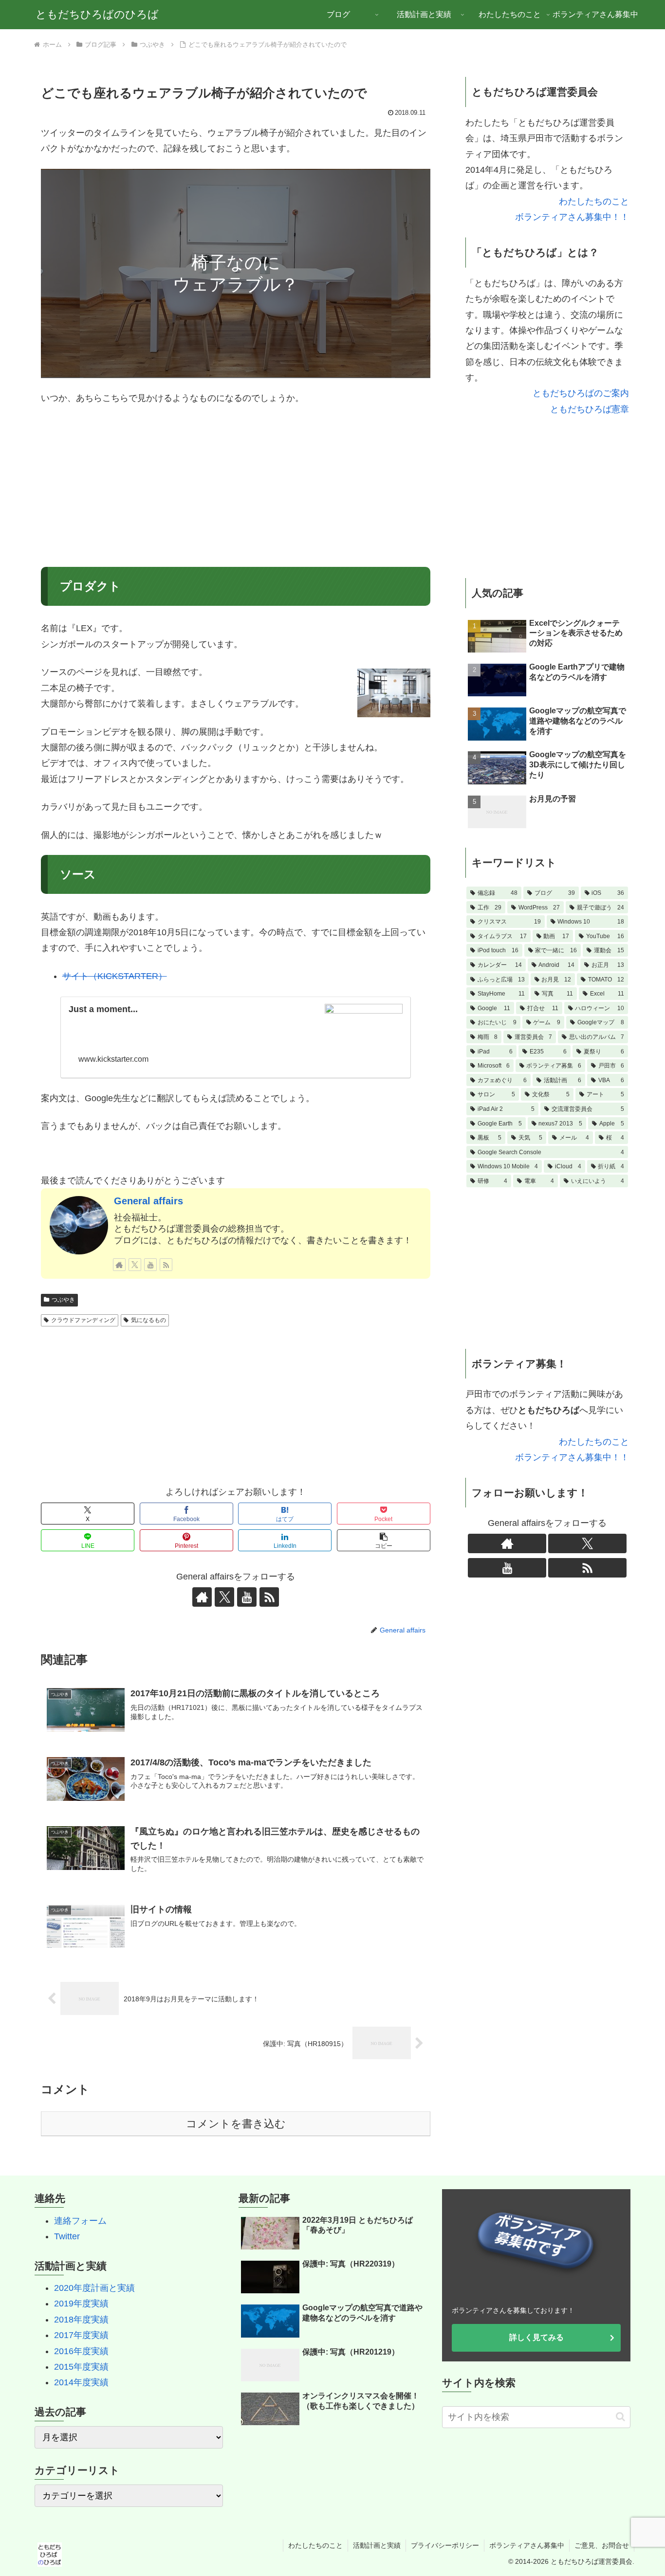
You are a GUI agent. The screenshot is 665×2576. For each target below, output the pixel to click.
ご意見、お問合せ (602, 2545)
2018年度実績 (81, 2320)
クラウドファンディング (83, 1320)
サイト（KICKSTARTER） (115, 976)
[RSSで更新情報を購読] (166, 1265)
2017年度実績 (81, 2335)
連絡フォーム (80, 2221)
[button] (384, 1540)
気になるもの (148, 1320)
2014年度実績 (81, 2382)
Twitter (67, 2236)
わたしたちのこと (594, 201)
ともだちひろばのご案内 (581, 393)
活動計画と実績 (377, 2545)
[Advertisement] (236, 487)
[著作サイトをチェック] (119, 1265)
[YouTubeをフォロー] (150, 1265)
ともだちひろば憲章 (590, 409)
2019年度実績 (81, 2304)
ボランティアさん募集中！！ (572, 217)
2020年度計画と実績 (94, 2288)
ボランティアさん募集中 (527, 2545)
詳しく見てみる (536, 2337)
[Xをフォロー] (135, 1265)
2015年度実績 (81, 2367)
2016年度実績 (81, 2351)
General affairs (148, 1201)
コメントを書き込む (236, 2124)
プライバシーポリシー (445, 2545)
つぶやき (63, 1300)
